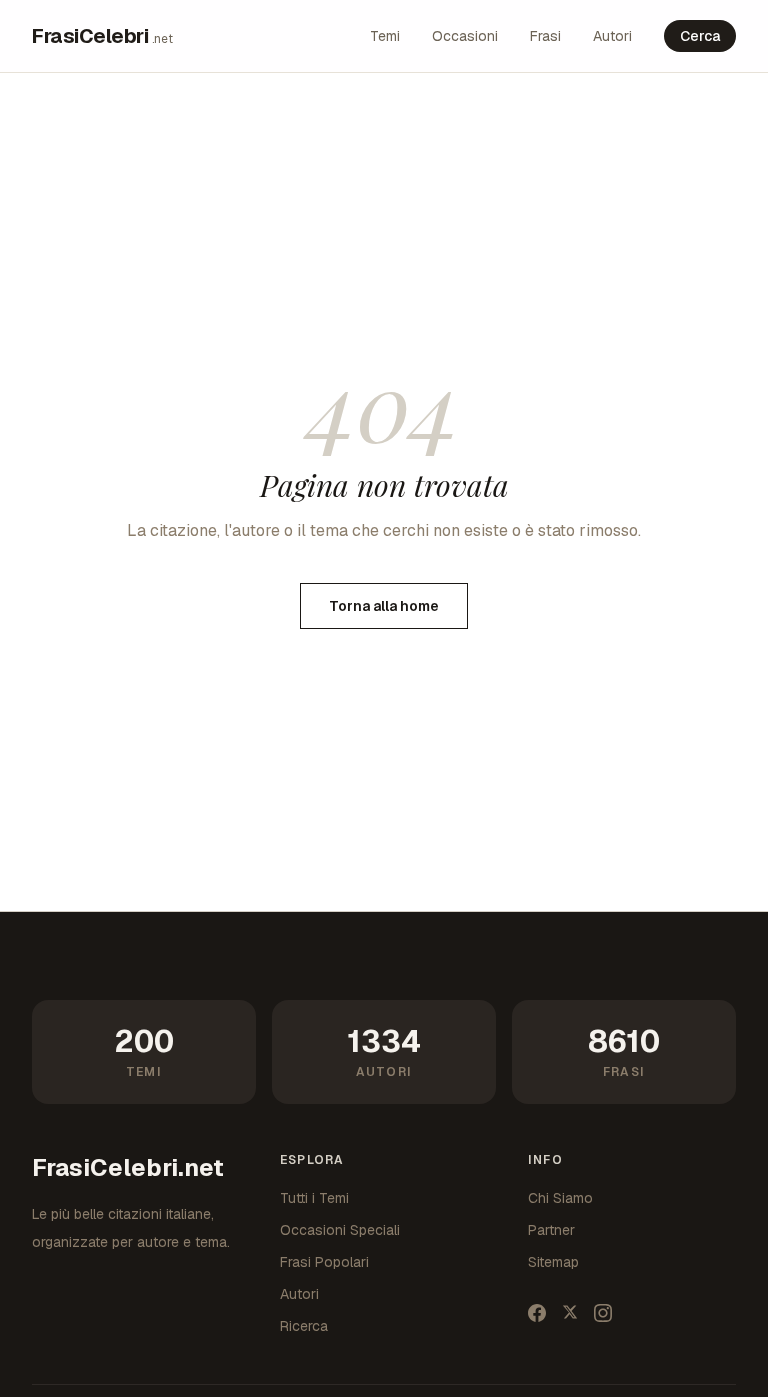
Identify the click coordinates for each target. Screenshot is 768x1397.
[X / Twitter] (570, 1313)
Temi (385, 36)
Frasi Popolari (324, 1262)
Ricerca (304, 1326)
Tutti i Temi (314, 1198)
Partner (551, 1230)
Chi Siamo (560, 1198)
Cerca (700, 36)
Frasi (545, 36)
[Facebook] (537, 1313)
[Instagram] (603, 1313)
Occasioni (465, 36)
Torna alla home (384, 606)
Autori (612, 36)
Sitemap (553, 1262)
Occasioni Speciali (340, 1230)
